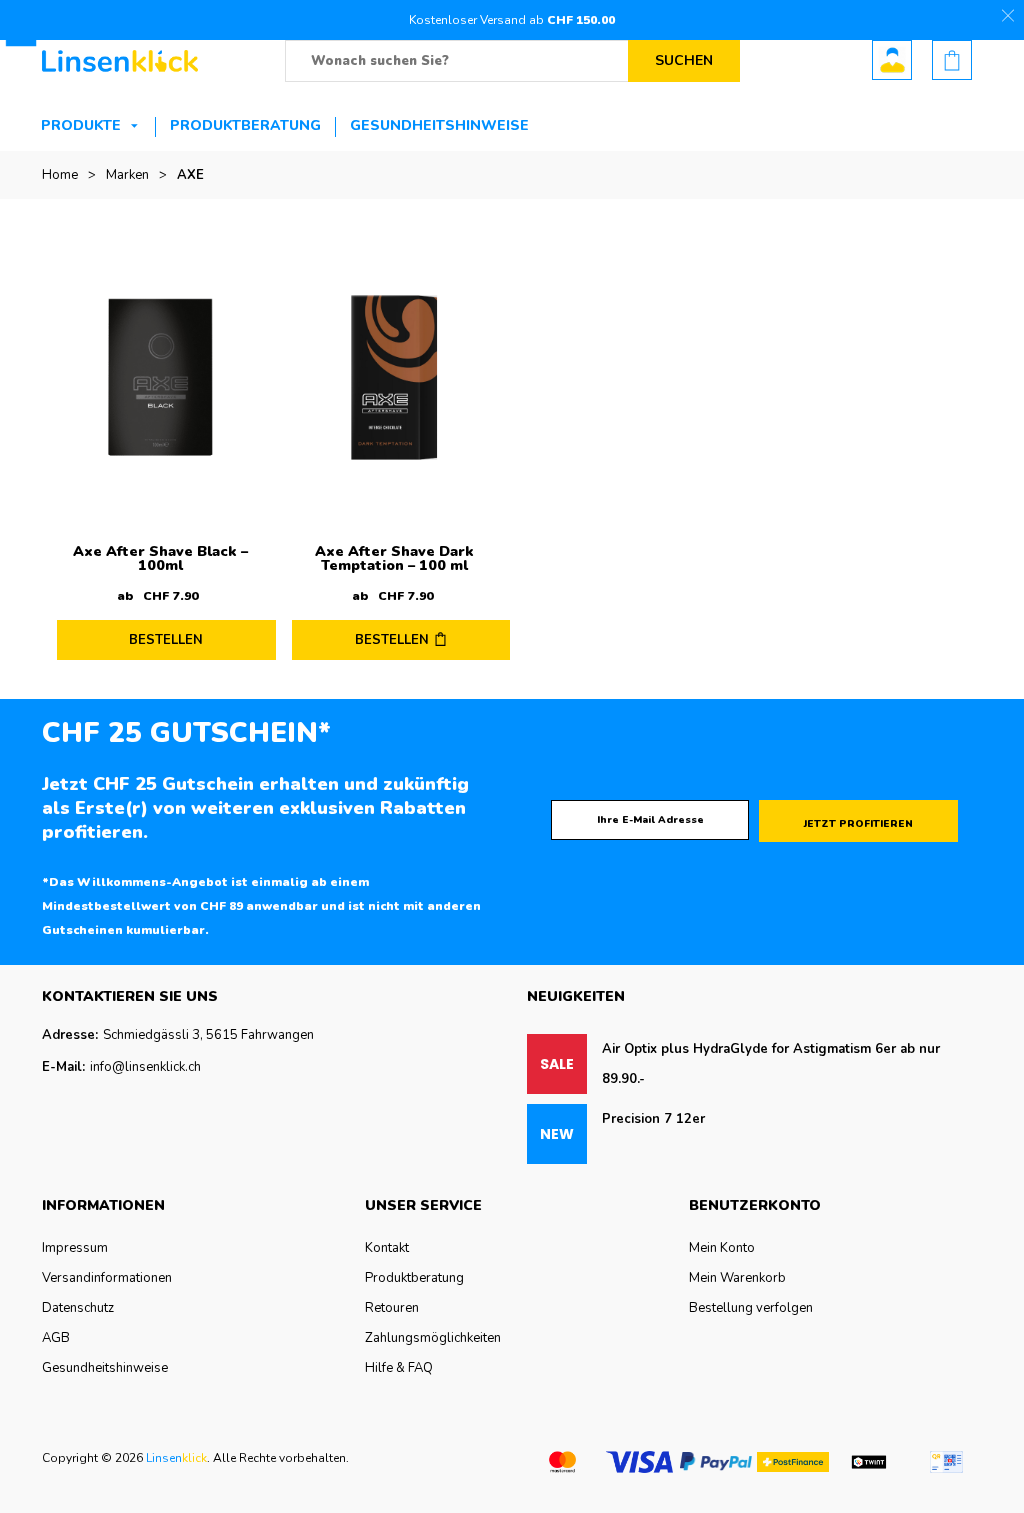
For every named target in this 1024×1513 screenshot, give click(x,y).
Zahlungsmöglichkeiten (433, 1338)
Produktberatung (245, 125)
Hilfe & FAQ (399, 1368)
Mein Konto (722, 1248)
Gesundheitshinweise (439, 125)
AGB (56, 1338)
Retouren (392, 1308)
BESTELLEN (166, 640)
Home (60, 175)
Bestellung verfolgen (751, 1308)
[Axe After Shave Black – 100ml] (160, 377)
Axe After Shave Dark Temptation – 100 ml (394, 558)
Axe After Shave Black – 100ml (160, 558)
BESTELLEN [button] (392, 640)
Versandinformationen (107, 1278)
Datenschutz (78, 1308)
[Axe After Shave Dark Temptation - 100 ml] (395, 377)
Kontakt (387, 1248)
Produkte (81, 125)
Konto (892, 60)
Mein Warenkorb (737, 1278)
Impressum (75, 1248)
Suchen (684, 60)
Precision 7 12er (653, 1119)
